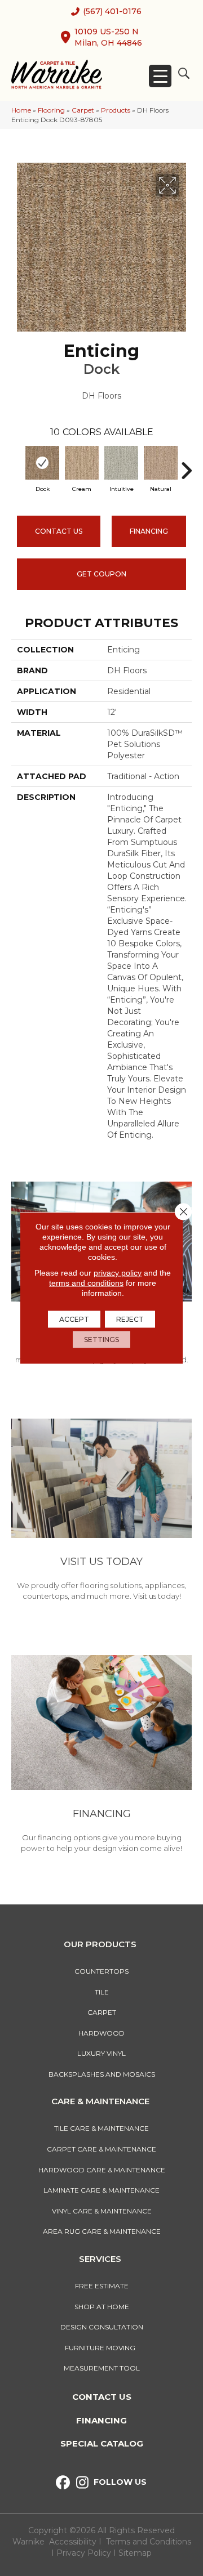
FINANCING (149, 531)
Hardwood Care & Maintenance (102, 2170)
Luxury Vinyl (101, 2053)
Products (116, 110)
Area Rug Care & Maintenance (102, 2231)
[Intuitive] (121, 463)
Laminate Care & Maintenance (101, 2190)
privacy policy (118, 1273)
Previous (17, 465)
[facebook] (63, 2483)
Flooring (51, 110)
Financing (101, 2420)
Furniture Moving (102, 2348)
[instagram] (83, 2483)
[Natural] (161, 463)
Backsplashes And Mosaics (102, 2074)
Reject (130, 1319)
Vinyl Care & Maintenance (102, 2211)
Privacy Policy (85, 2553)
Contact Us (59, 531)
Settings (101, 1340)
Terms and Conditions (149, 2542)
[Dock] (42, 463)
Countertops (101, 1971)
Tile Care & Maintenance (101, 2128)
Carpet (83, 110)
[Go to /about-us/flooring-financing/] (101, 1756)
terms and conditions (86, 1283)
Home (21, 110)
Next (186, 465)
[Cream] (82, 463)
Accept (74, 1319)
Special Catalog (102, 2443)
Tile (102, 1992)
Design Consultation (102, 2327)
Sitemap (135, 2553)
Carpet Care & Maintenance (101, 2149)
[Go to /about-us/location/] (101, 1511)
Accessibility (73, 2542)
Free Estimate (102, 2286)
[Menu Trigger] (160, 76)
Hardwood (101, 2033)
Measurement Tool (102, 2368)
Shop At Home (102, 2307)
